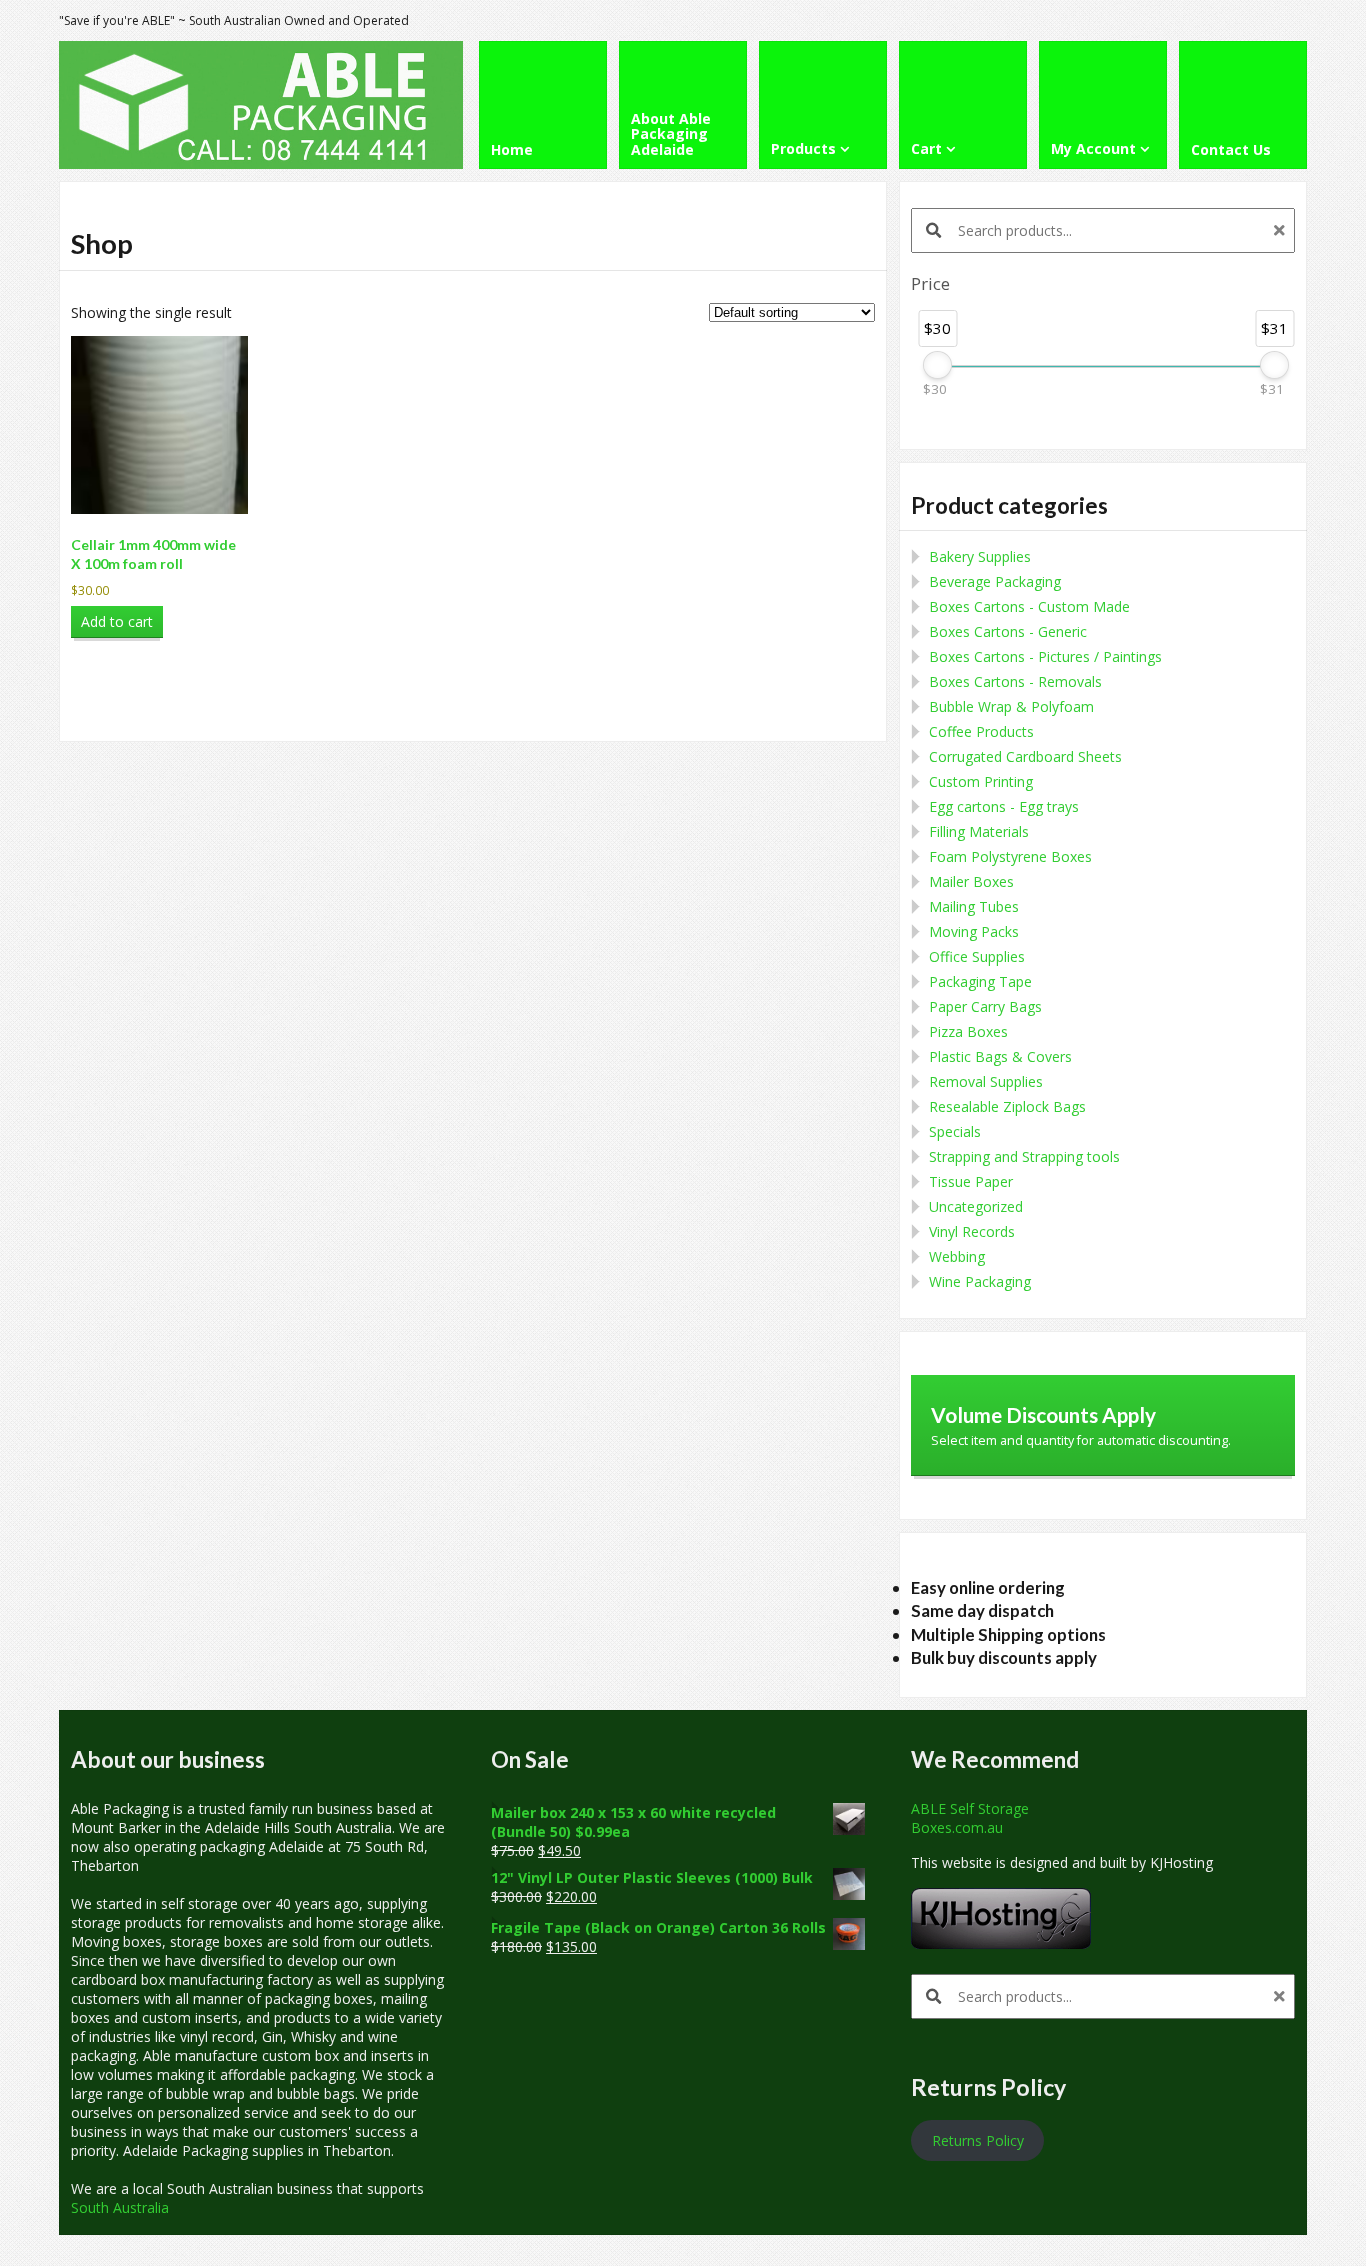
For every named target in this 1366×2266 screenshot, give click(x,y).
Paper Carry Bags (985, 1006)
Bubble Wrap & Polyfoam (1011, 706)
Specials (955, 1131)
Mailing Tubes (974, 906)
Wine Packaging (980, 1281)
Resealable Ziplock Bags (1007, 1106)
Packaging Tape (980, 981)
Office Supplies (977, 956)
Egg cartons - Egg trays (1004, 806)
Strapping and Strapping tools (1024, 1156)
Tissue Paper (971, 1181)
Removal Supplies (986, 1081)
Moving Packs (974, 931)
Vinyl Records (972, 1231)
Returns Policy (978, 2140)
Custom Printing (981, 781)
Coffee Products (981, 731)
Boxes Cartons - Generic (1008, 631)
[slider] (937, 365)
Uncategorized (976, 1206)
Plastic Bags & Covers (1000, 1056)
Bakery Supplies (980, 556)
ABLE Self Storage (970, 1808)
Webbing (957, 1256)
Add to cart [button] (117, 621)
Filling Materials (979, 831)
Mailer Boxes (971, 881)
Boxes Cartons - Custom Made (1029, 606)
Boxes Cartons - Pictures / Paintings (1045, 656)
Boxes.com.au (957, 1827)
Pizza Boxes (968, 1031)
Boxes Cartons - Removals (1015, 681)
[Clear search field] (1282, 230)
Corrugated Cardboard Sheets (1025, 756)
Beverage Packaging (995, 581)
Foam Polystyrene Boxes (1010, 856)
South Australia (120, 2207)
